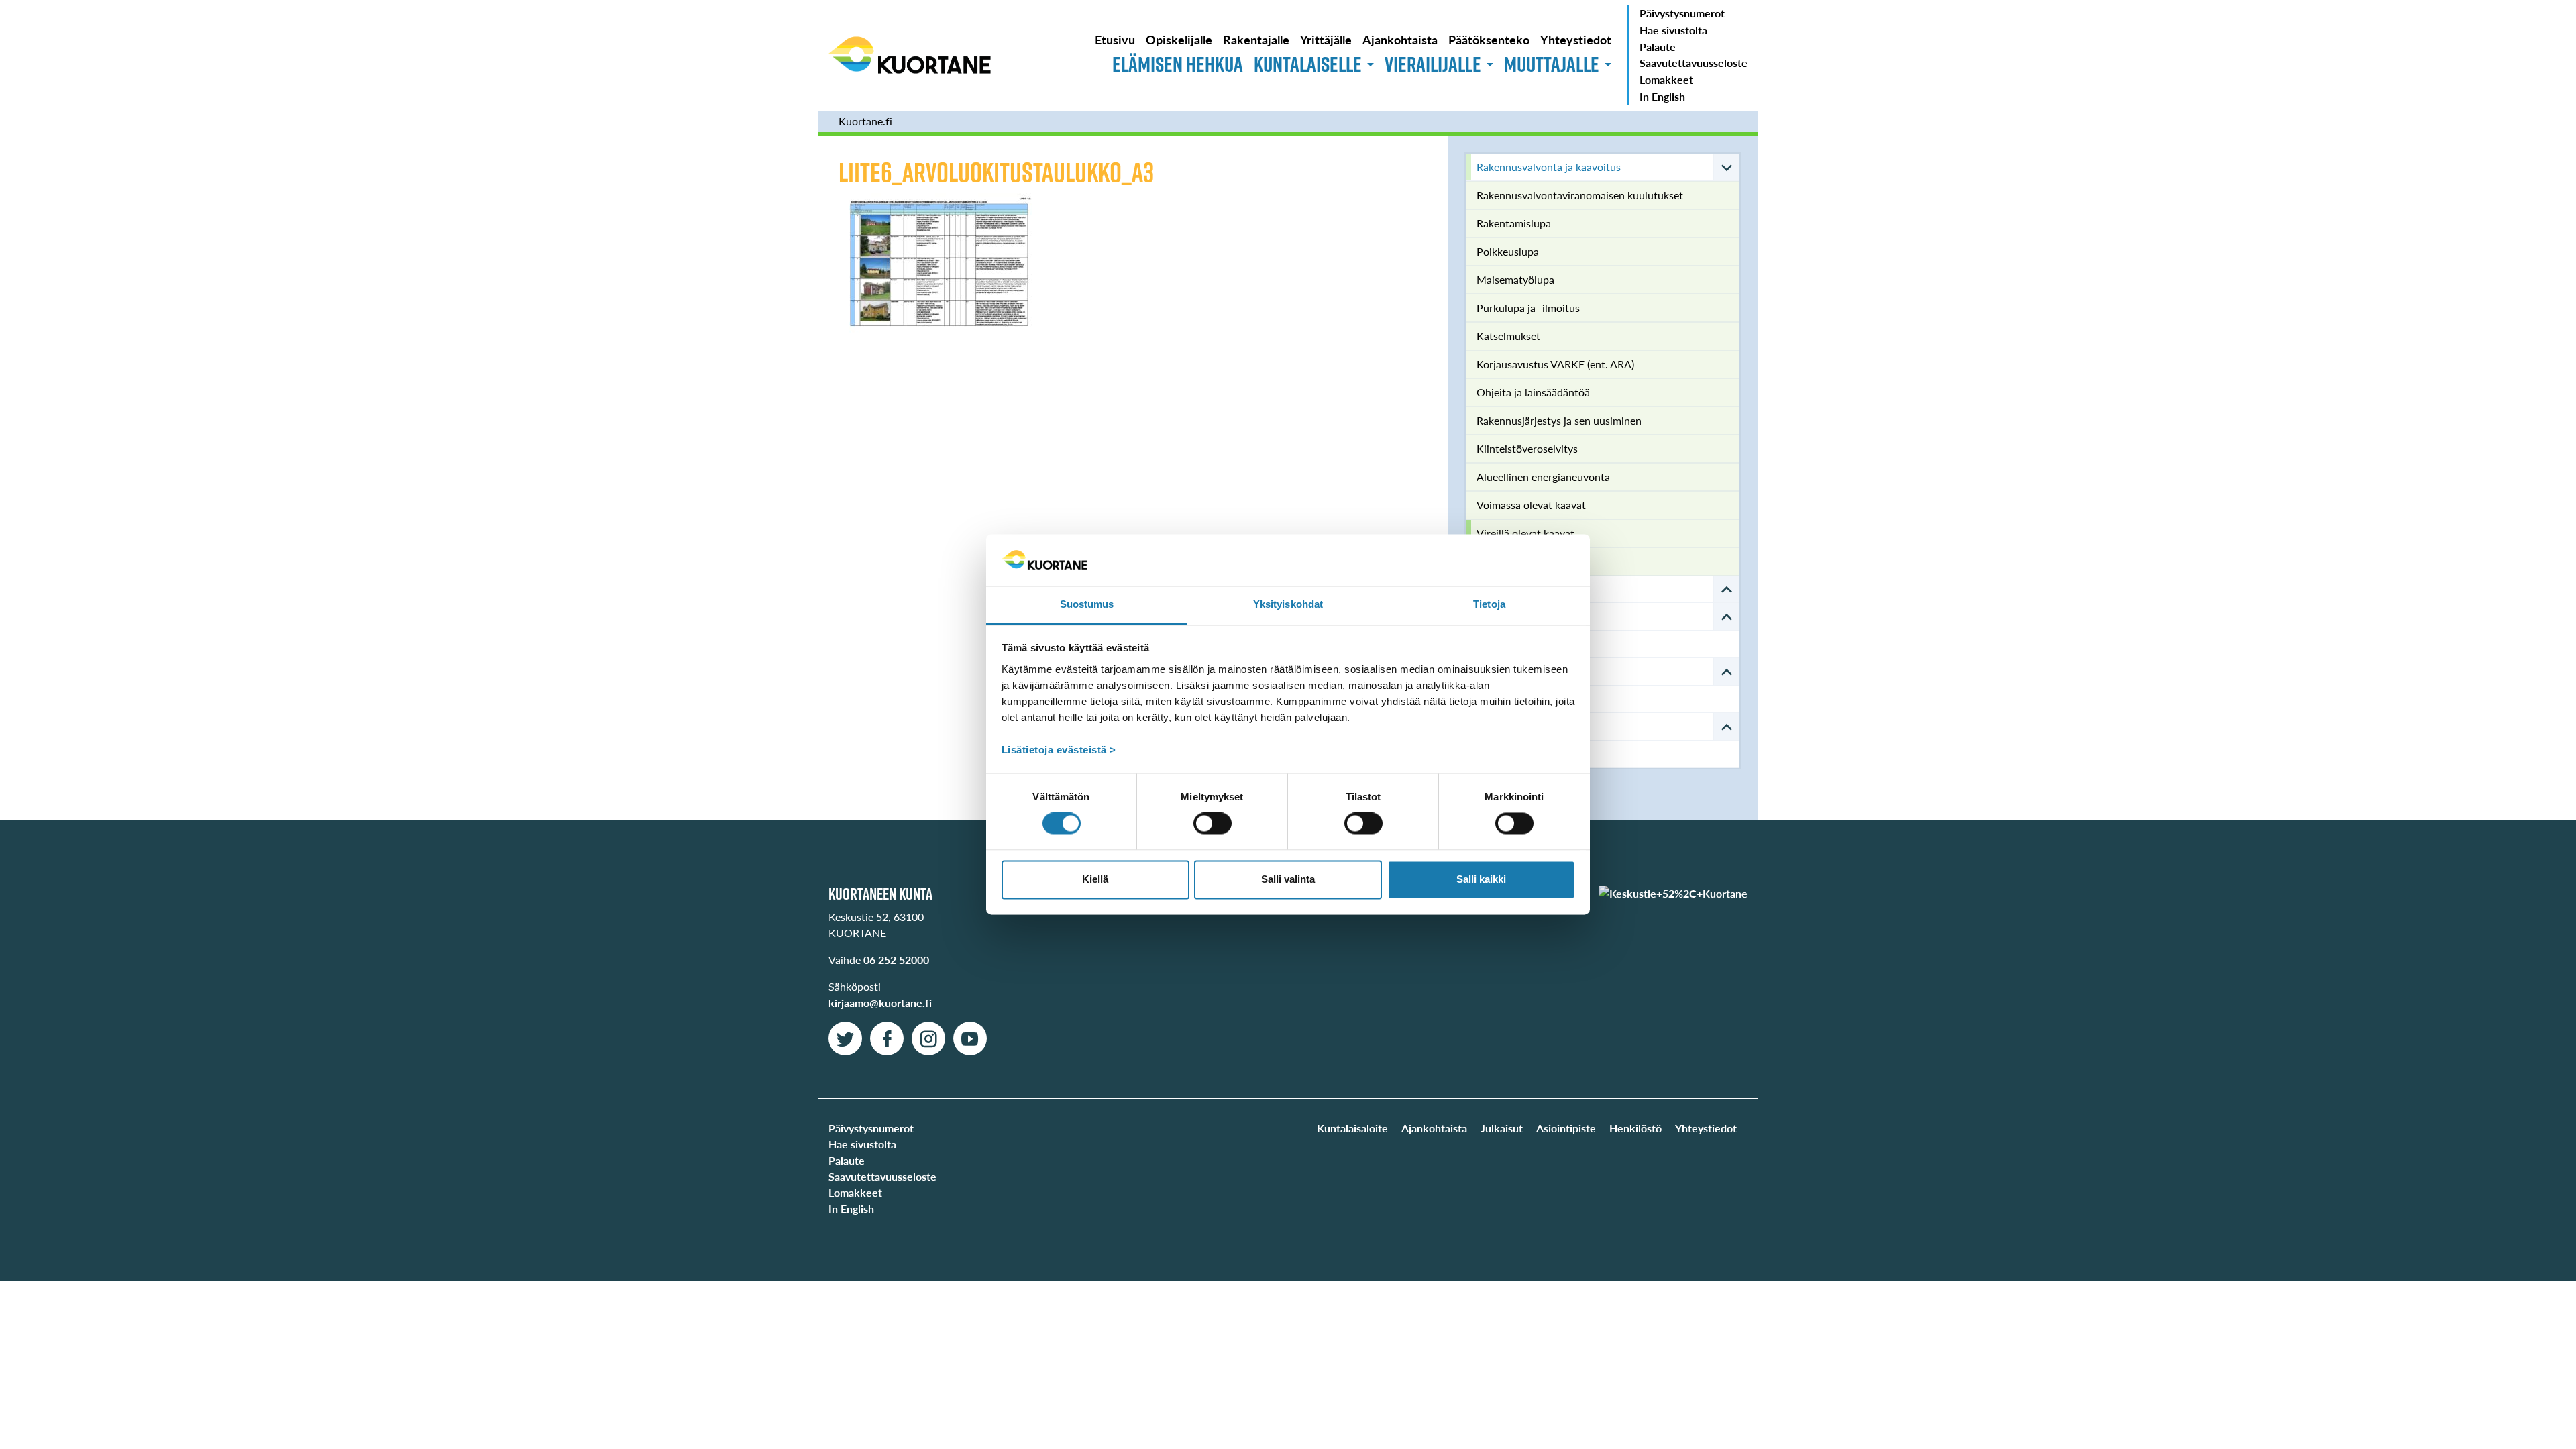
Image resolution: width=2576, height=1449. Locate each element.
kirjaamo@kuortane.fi (880, 1003)
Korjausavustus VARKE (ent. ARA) (1555, 364)
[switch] (1213, 824)
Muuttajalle (1552, 64)
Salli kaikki (1481, 879)
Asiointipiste (1566, 1128)
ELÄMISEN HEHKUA (1178, 64)
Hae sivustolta (1673, 30)
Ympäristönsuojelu (1520, 726)
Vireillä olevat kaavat (1525, 533)
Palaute (1658, 47)
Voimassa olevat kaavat (1531, 505)
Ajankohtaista (1400, 39)
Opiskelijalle (1179, 39)
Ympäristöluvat (1512, 699)
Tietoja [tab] (1489, 604)
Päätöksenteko (1489, 39)
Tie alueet (1499, 589)
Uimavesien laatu (1517, 754)
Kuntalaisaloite (1352, 1128)
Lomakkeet (1666, 79)
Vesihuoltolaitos (1514, 671)
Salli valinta (1288, 879)
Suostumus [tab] (1087, 604)
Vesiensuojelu (1509, 644)
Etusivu (1115, 39)
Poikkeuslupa (1508, 251)
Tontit (1490, 616)
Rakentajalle (1256, 39)
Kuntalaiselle (1308, 64)
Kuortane (910, 55)
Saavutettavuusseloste (1694, 63)
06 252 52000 (896, 960)
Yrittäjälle (1326, 39)
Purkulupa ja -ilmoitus (1528, 308)
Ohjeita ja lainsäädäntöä (1533, 392)
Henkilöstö (1635, 1128)
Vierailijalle (1433, 64)
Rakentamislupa (1514, 223)
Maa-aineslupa (1511, 561)
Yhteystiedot (1576, 39)
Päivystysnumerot (1682, 13)
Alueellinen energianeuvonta (1543, 477)
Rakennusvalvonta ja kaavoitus (1549, 167)
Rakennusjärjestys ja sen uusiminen (1559, 420)
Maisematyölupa (1515, 279)
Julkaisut (1502, 1128)
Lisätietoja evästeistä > (1059, 750)
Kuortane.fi (865, 121)
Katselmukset (1508, 336)
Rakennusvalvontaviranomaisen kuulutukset (1580, 195)
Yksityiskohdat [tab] (1288, 604)
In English (1662, 96)
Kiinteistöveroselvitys (1527, 448)
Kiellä (1095, 879)
